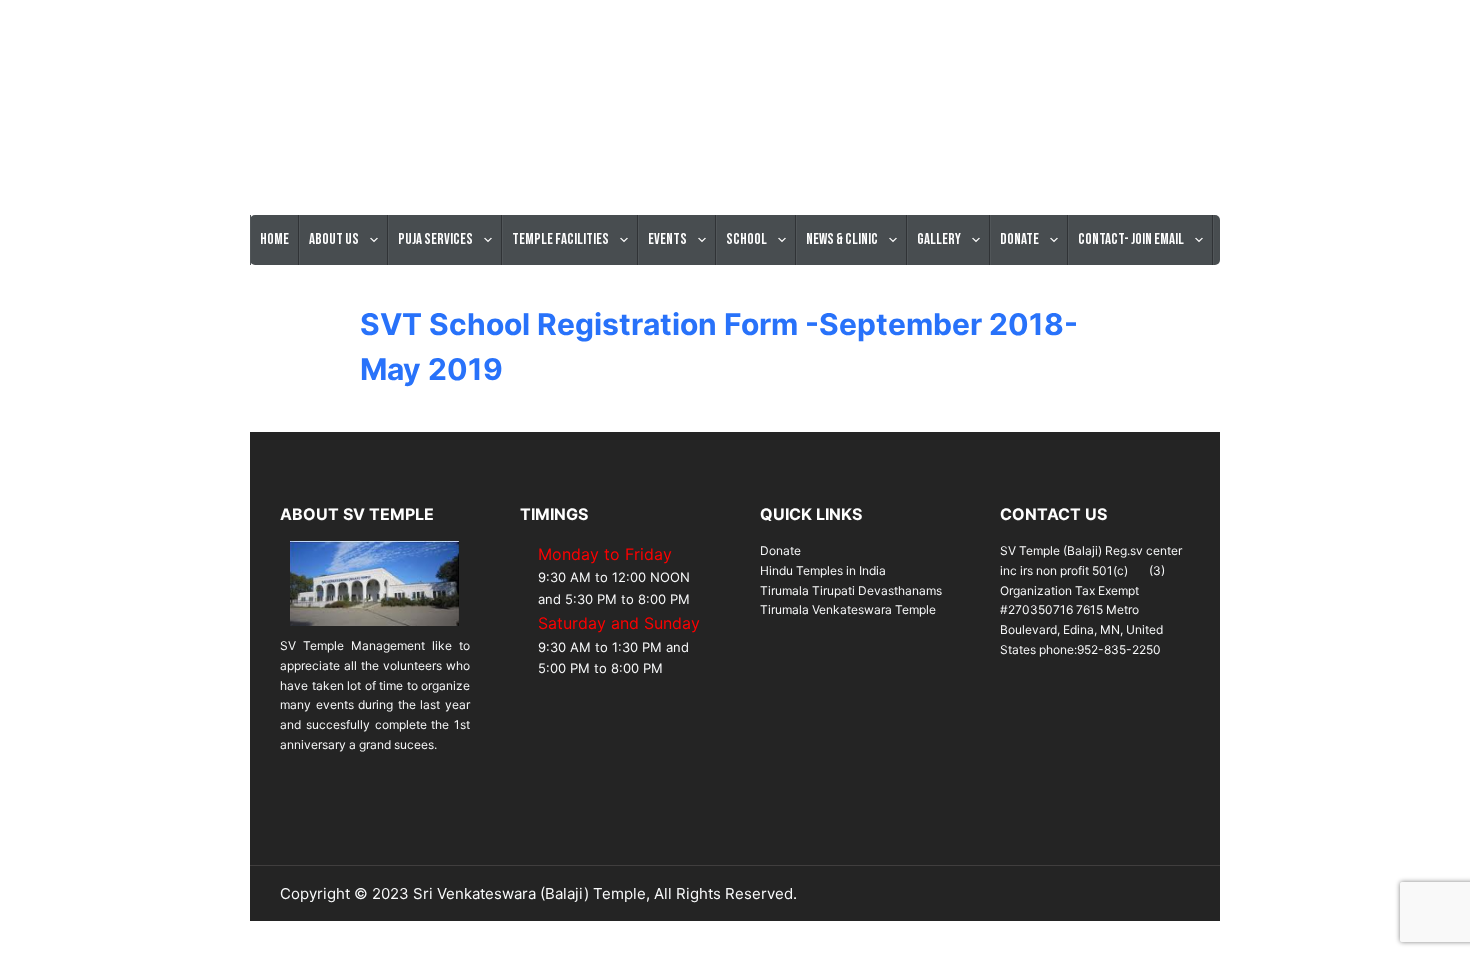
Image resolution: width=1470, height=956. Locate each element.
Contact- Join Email (1131, 239)
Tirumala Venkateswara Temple (848, 609)
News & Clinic (842, 239)
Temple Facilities (560, 239)
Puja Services (435, 239)
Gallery (939, 239)
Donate (1019, 239)
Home (274, 239)
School (746, 239)
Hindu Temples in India (823, 570)
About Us (334, 239)
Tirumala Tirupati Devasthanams (851, 590)
